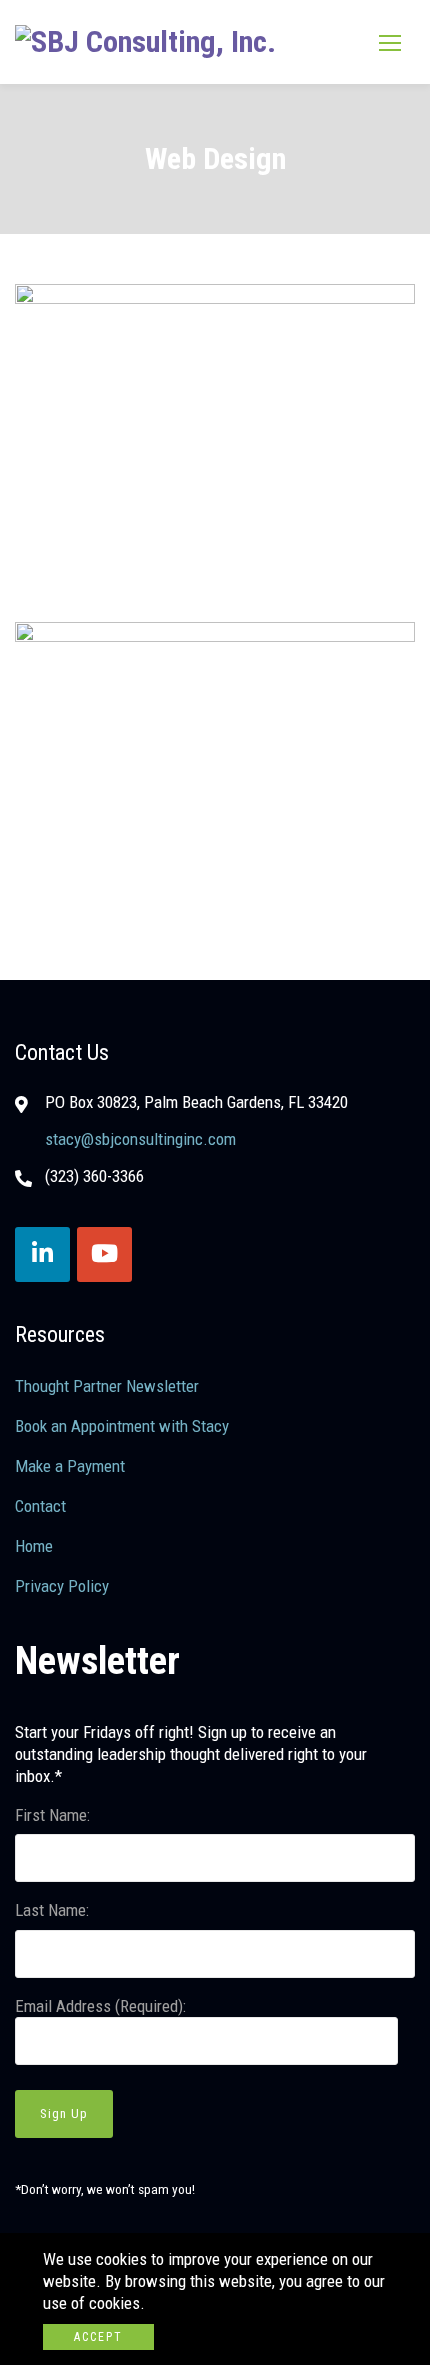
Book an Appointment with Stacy (122, 1426)
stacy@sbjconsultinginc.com (140, 1139)
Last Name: (52, 1910)
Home (34, 1546)
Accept (98, 2337)
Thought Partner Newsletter (107, 1386)
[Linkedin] (42, 1254)
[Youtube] (104, 1254)
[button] (390, 42)
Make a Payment (70, 1466)
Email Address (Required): (100, 2006)
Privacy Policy (62, 1586)
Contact (40, 1506)
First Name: (52, 1815)
